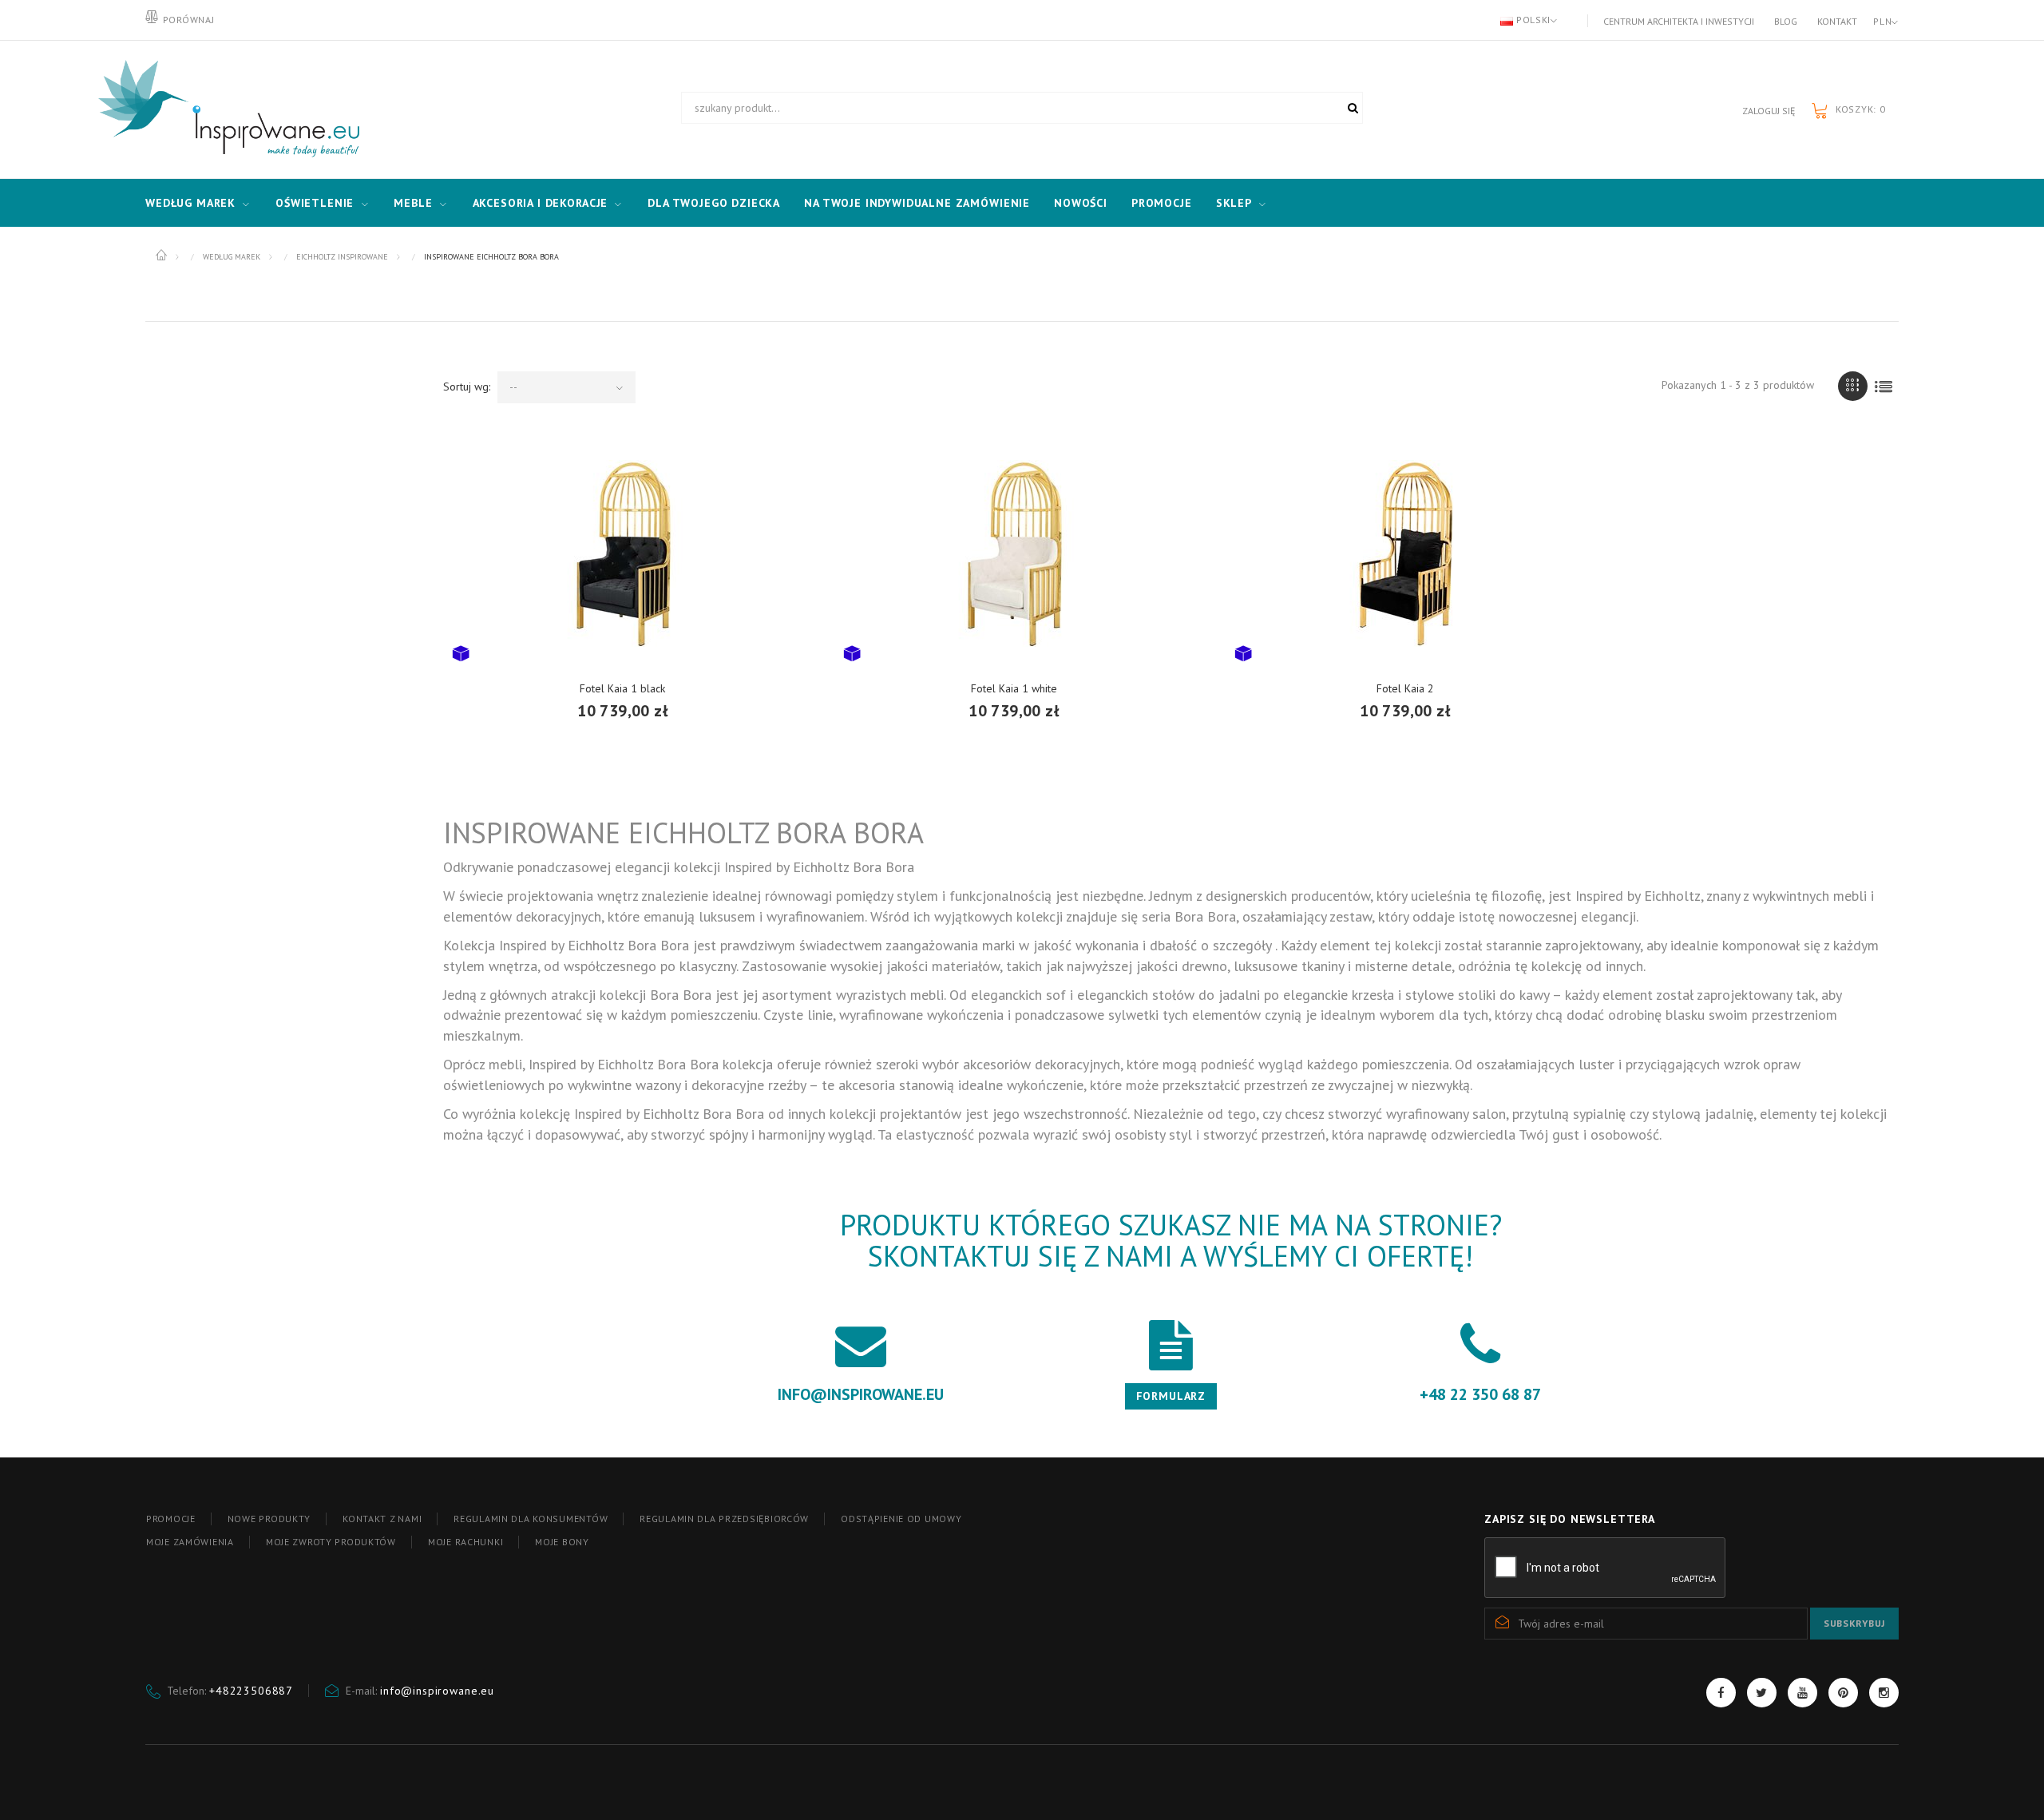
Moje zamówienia (190, 1542)
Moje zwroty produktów (331, 1542)
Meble (413, 203)
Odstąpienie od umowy (901, 1519)
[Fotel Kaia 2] (1405, 553)
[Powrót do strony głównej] (162, 256)
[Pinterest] (1843, 1693)
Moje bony (562, 1542)
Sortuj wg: (467, 387)
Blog (1786, 21)
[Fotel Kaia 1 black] (623, 553)
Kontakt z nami (382, 1519)
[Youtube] (1802, 1693)
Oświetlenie (315, 203)
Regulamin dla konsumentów (531, 1519)
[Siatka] (1853, 386)
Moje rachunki (465, 1542)
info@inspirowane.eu (437, 1691)
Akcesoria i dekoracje (541, 203)
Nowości (1081, 203)
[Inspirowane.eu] (225, 109)
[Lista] (1884, 386)
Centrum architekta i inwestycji (1679, 21)
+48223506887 (251, 1691)
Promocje (1162, 203)
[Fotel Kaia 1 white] (1014, 553)
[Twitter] (1762, 1693)
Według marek (190, 203)
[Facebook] (1721, 1693)
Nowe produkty (269, 1519)
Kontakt (1837, 21)
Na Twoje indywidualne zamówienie (917, 203)
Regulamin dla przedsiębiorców (724, 1519)
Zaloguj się (1769, 111)
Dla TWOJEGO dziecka (714, 203)
